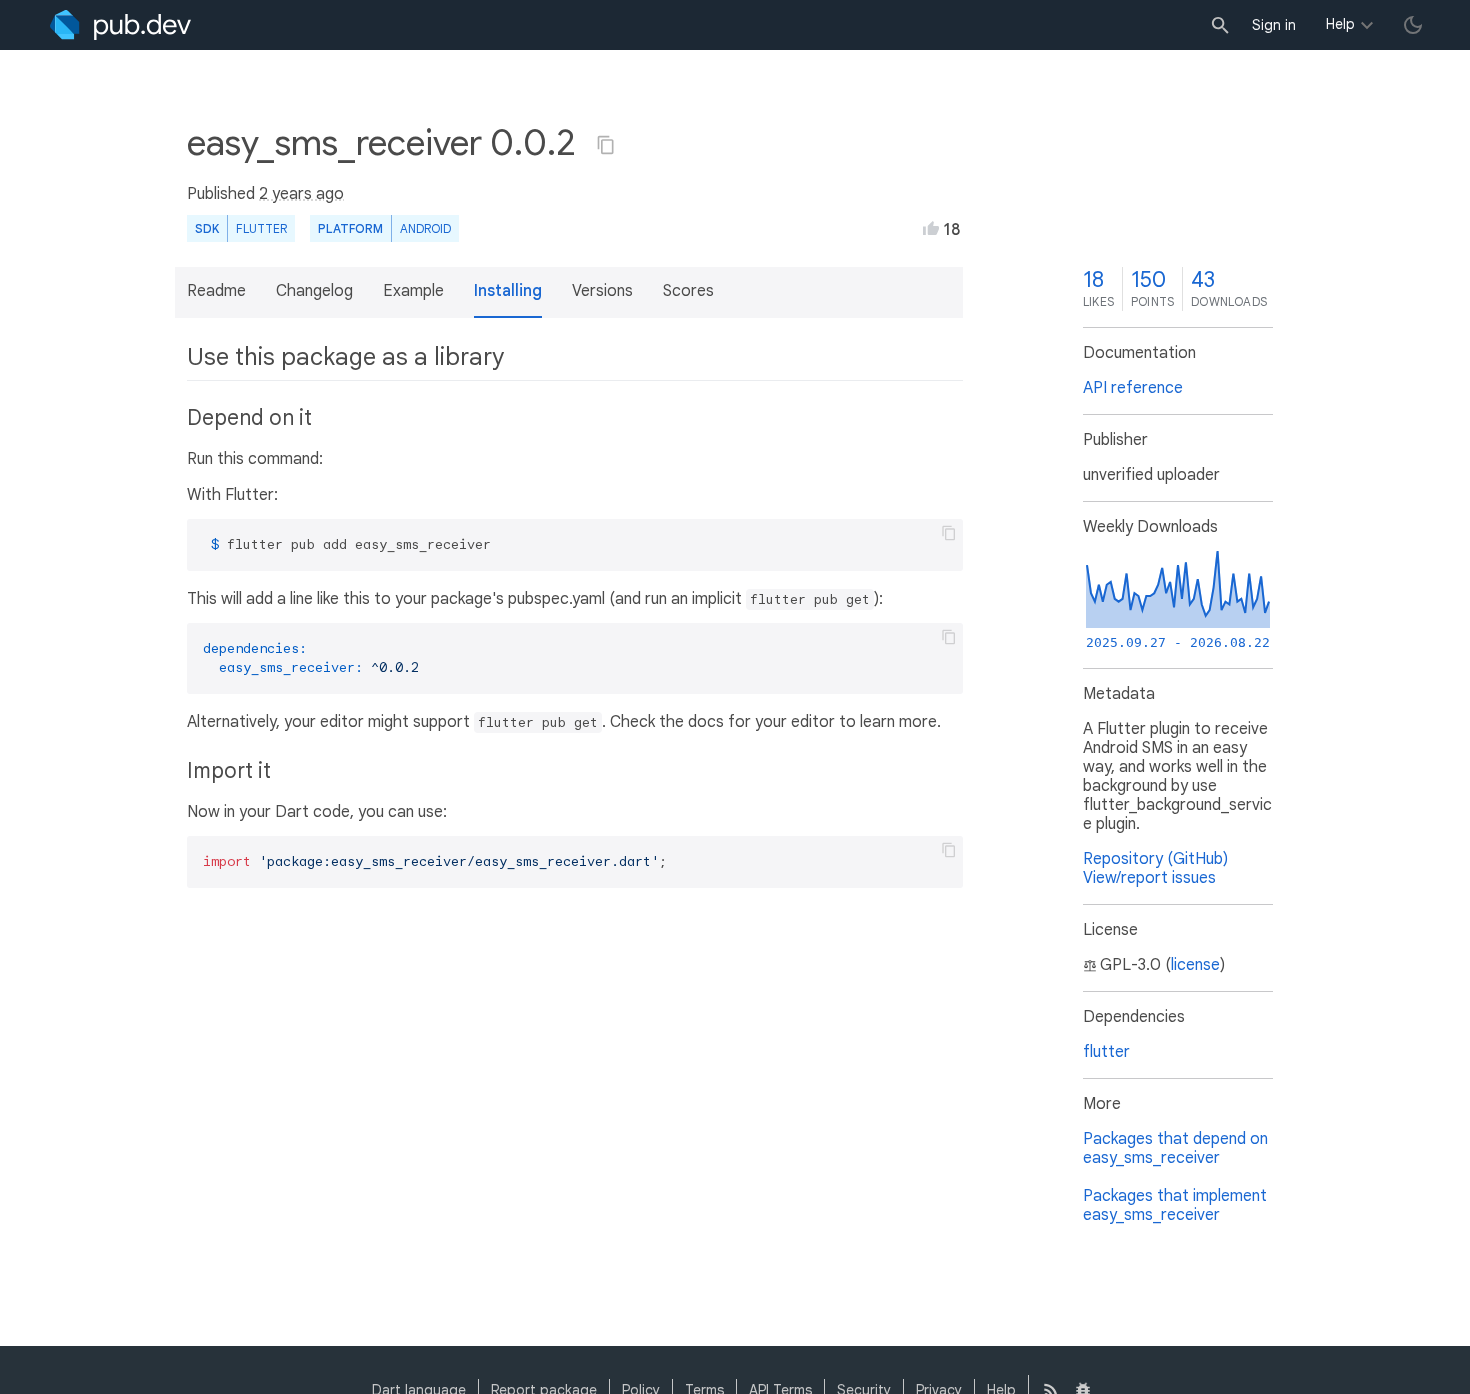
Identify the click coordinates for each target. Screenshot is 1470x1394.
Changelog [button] (314, 291)
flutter (1106, 1052)
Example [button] (413, 291)
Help (1340, 24)
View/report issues (1149, 878)
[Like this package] (931, 228)
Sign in (1274, 25)
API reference (1133, 388)
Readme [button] (216, 291)
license (1195, 965)
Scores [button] (688, 291)
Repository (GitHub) (1155, 859)
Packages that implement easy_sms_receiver (1175, 1205)
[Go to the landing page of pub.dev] (120, 25)
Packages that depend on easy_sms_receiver (1175, 1148)
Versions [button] (602, 291)
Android (425, 228)
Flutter (261, 228)
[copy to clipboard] (949, 533)
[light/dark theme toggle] (1413, 25)
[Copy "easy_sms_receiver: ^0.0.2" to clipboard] (606, 145)
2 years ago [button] (301, 194)
